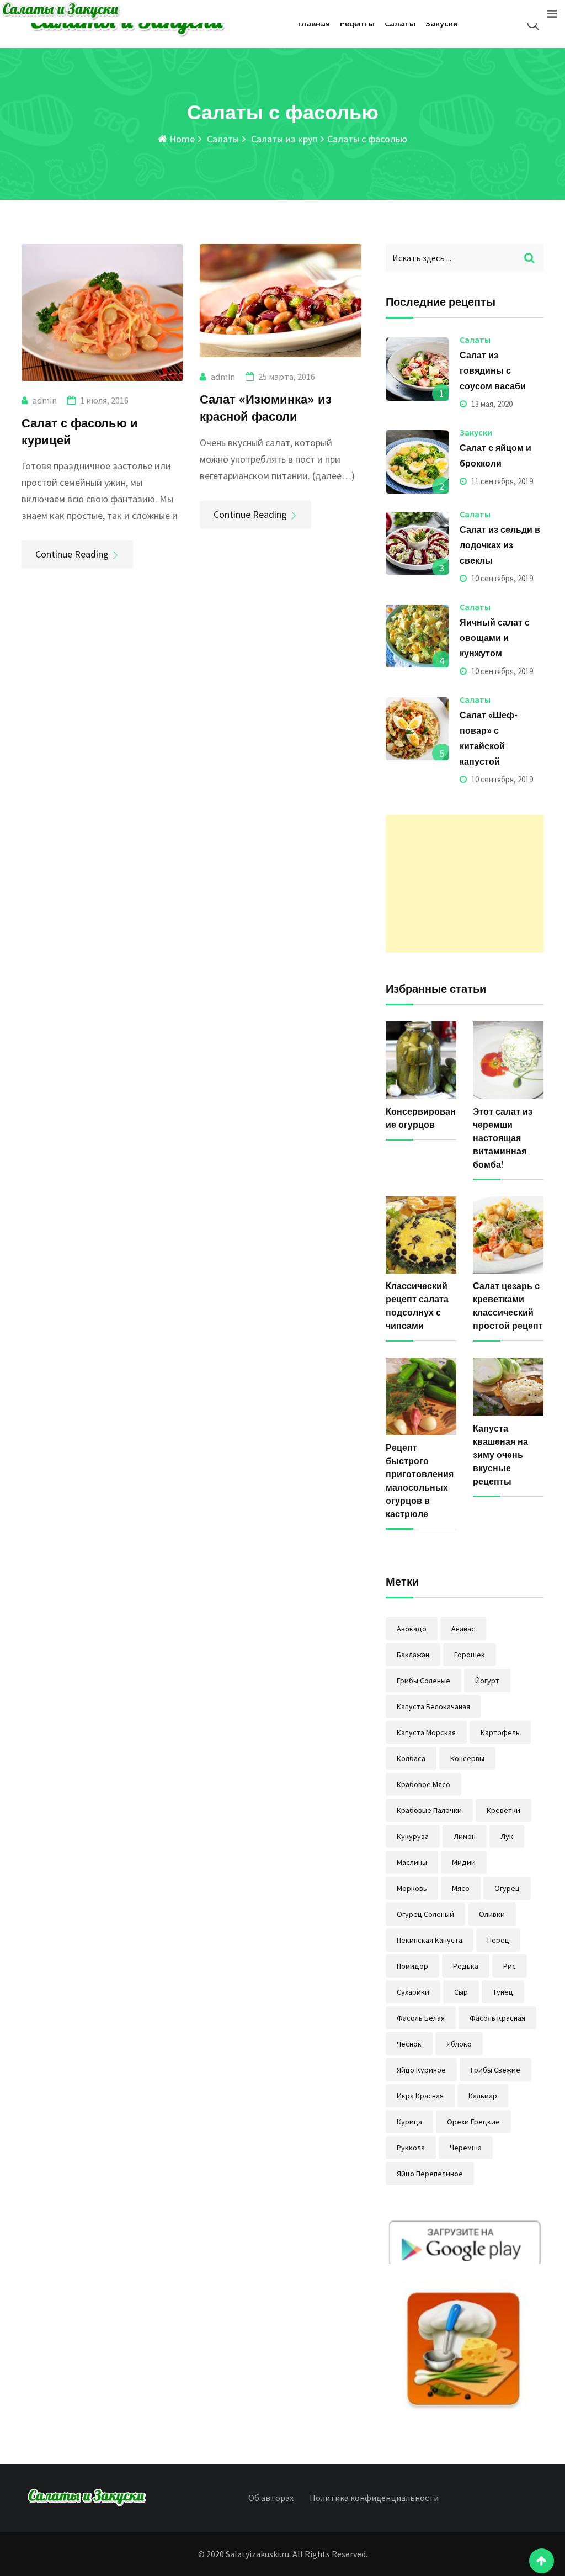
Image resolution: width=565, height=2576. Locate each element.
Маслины (412, 1862)
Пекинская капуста (430, 1940)
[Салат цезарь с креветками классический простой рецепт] (508, 1235)
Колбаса (411, 1758)
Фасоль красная (497, 2018)
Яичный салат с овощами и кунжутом (495, 638)
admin (45, 400)
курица (409, 2122)
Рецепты (357, 23)
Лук (507, 1836)
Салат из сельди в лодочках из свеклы (500, 545)
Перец (498, 1940)
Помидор (412, 1966)
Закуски (442, 23)
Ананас (463, 1629)
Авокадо (412, 1629)
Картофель (500, 1732)
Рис (510, 1966)
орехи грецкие (473, 2122)
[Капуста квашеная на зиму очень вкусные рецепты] (508, 1387)
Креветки (503, 1810)
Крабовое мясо (423, 1784)
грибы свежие (495, 2070)
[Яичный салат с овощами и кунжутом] (417, 636)
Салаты (400, 23)
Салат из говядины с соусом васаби (493, 370)
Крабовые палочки (429, 1810)
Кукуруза (413, 1836)
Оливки (492, 1914)
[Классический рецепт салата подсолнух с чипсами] (421, 1235)
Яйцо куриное (421, 2070)
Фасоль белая (421, 2018)
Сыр (461, 1992)
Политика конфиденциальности (374, 2498)
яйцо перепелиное (430, 2174)
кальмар (483, 2096)
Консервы (467, 1758)
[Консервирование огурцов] (421, 1060)
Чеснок (409, 2044)
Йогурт (487, 1681)
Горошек (470, 1655)
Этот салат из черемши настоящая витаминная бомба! (503, 1138)
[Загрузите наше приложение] (465, 2317)
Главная (314, 23)
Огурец (507, 1888)
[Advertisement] (465, 884)
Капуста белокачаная (433, 1706)
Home (181, 139)
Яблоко (459, 2044)
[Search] (533, 24)
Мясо (461, 1888)
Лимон (465, 1836)
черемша (466, 2148)
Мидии (464, 1862)
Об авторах (271, 2498)
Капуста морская (426, 1732)
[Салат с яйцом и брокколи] (417, 462)
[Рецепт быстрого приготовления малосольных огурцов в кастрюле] (421, 1396)
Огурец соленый (425, 1914)
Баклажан (413, 1655)
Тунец (503, 1992)
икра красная (420, 2096)
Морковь (412, 1888)
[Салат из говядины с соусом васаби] (417, 369)
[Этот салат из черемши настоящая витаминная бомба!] (508, 1060)
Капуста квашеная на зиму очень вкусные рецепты (500, 1455)
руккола (411, 2148)
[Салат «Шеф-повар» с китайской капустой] (417, 729)
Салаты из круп (283, 139)
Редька (466, 1966)
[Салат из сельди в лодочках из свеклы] (417, 543)
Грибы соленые (423, 1681)
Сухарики (413, 1992)
